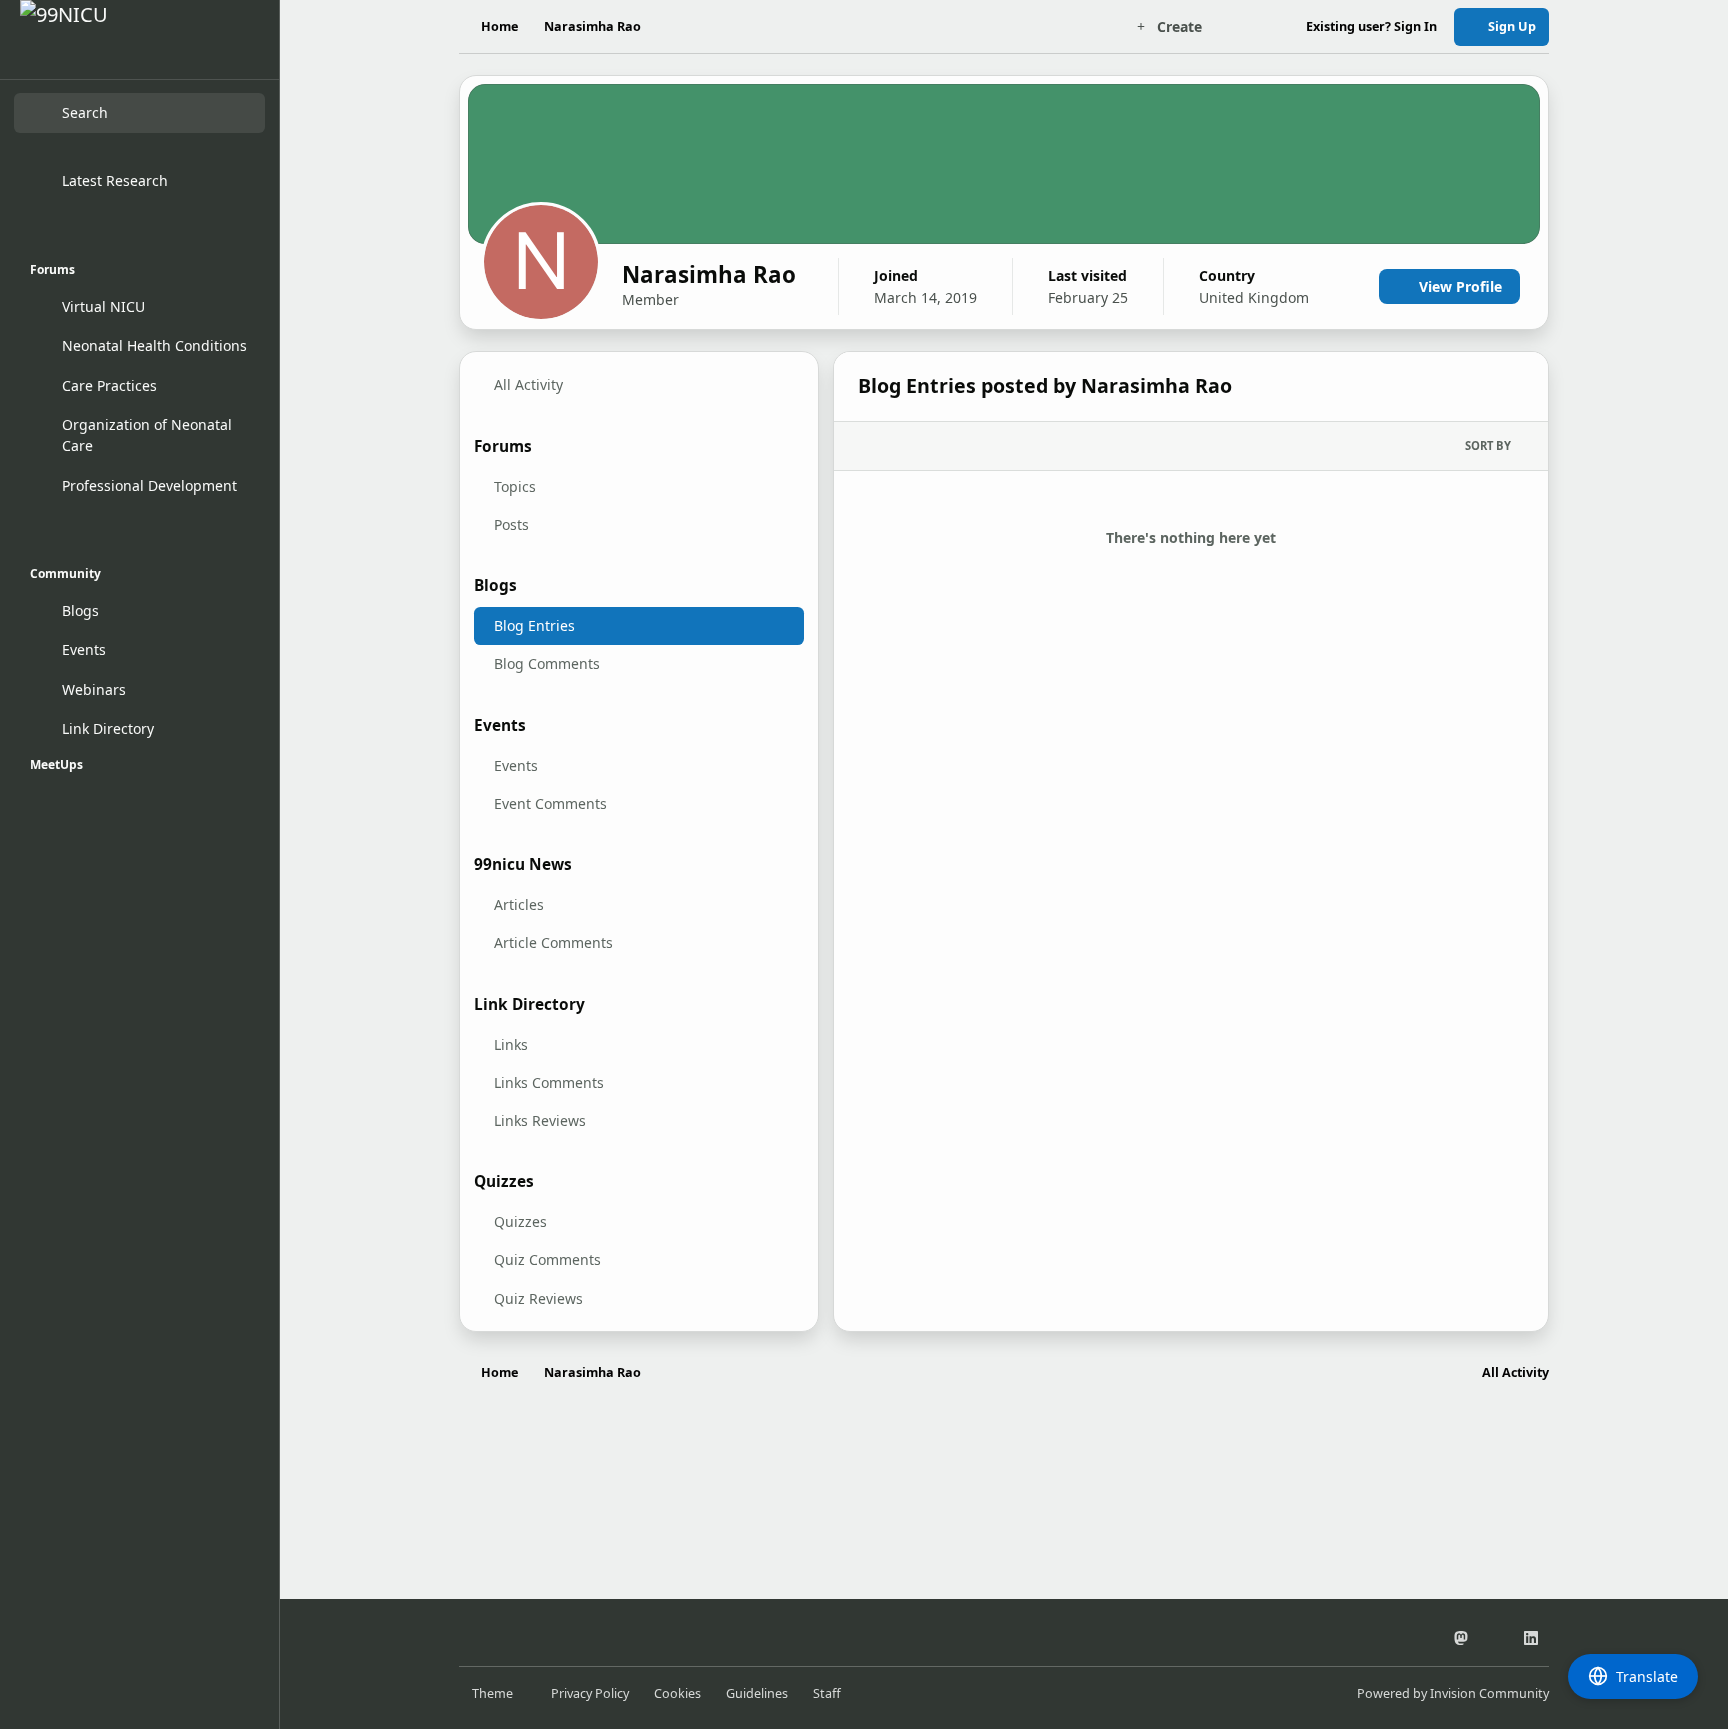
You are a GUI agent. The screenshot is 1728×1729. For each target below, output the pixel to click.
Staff (827, 1693)
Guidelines (757, 1693)
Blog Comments (547, 663)
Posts (511, 524)
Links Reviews (540, 1120)
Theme (494, 1693)
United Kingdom (1254, 297)
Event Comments (550, 803)
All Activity (528, 384)
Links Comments (549, 1082)
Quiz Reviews (538, 1298)
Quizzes (520, 1221)
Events (516, 765)
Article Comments (553, 942)
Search (85, 113)
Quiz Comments (547, 1259)
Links (511, 1044)
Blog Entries (534, 625)
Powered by (1453, 1693)
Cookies (677, 1693)
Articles (519, 904)
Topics (515, 486)
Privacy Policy (590, 1693)
